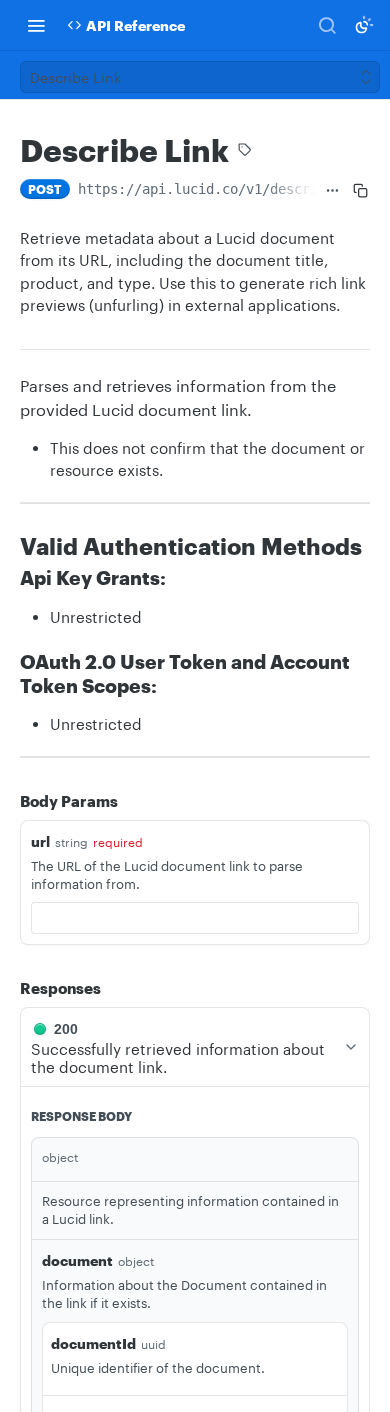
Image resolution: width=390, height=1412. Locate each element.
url (40, 841)
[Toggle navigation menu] (36, 25)
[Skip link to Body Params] (6, 801)
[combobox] (195, 918)
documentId (93, 1343)
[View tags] (245, 152)
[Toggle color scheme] (364, 25)
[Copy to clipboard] (360, 191)
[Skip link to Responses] (6, 988)
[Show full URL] (333, 191)
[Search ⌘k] (327, 25)
